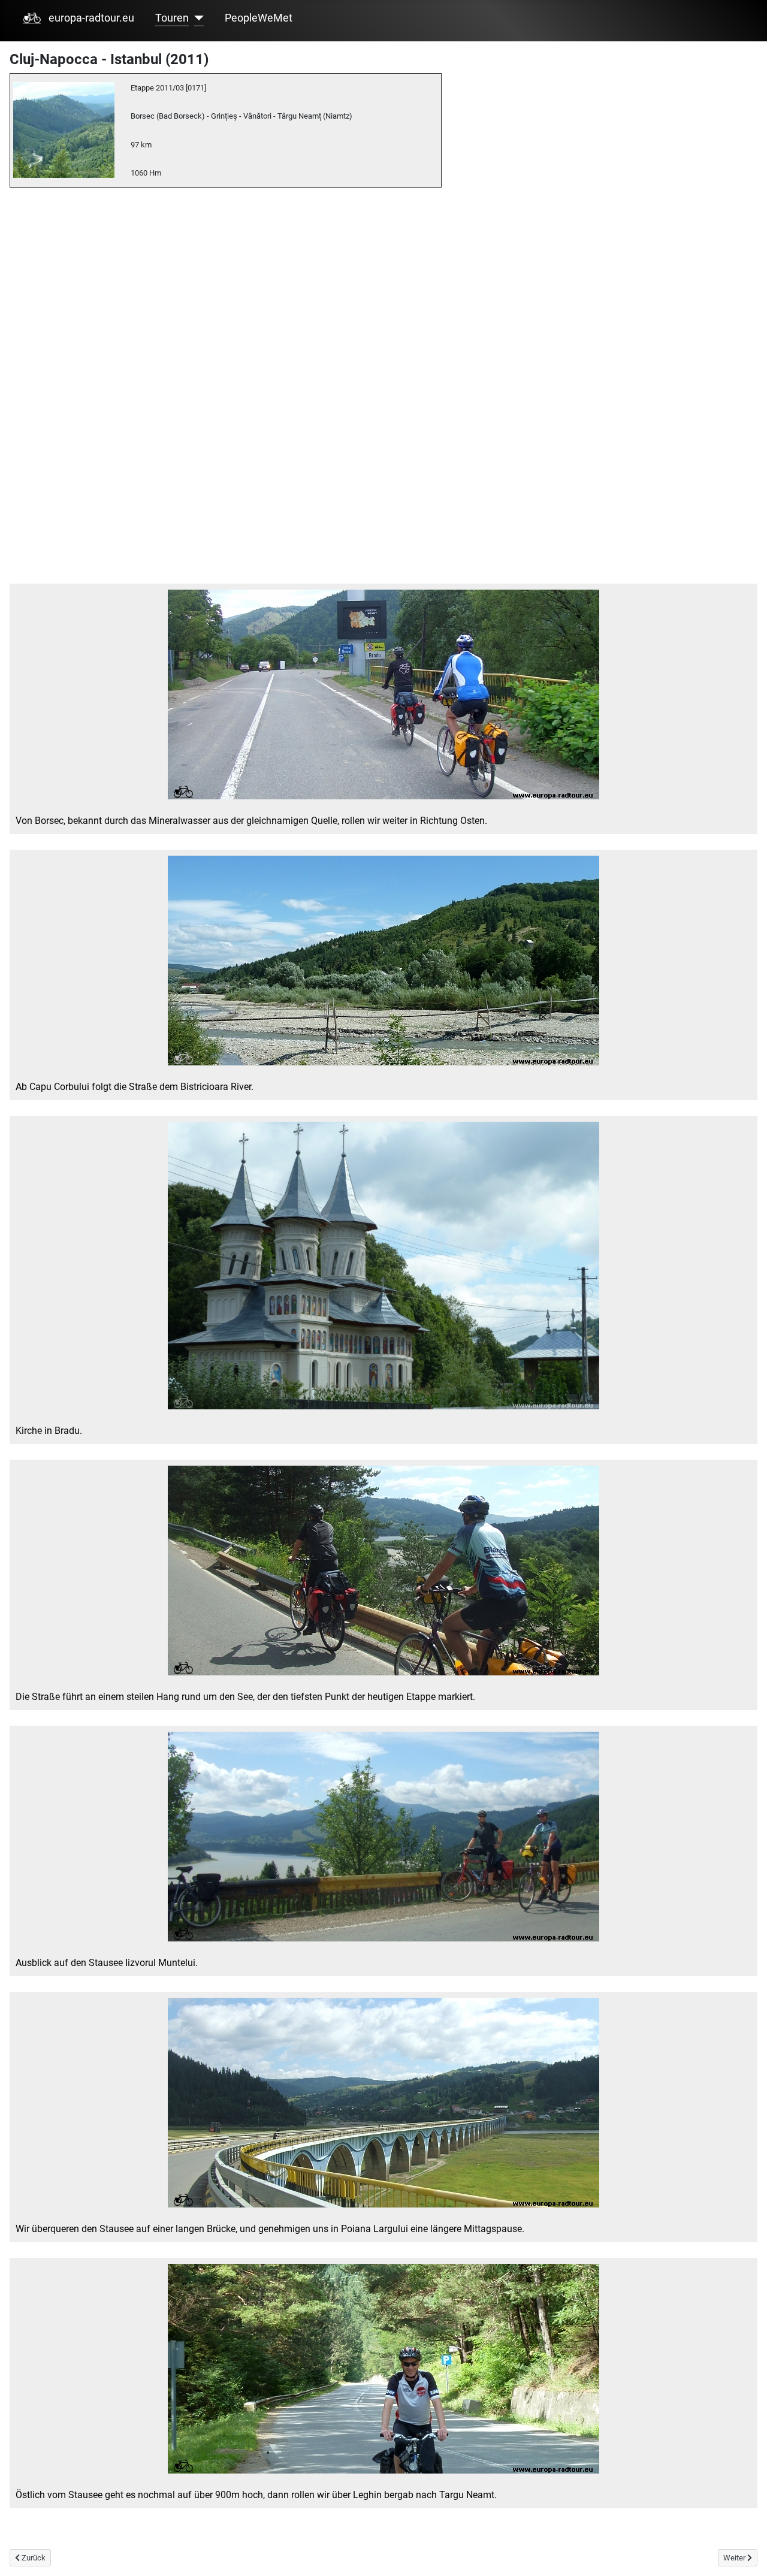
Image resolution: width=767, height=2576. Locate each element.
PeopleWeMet (259, 18)
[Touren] (196, 18)
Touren (172, 18)
